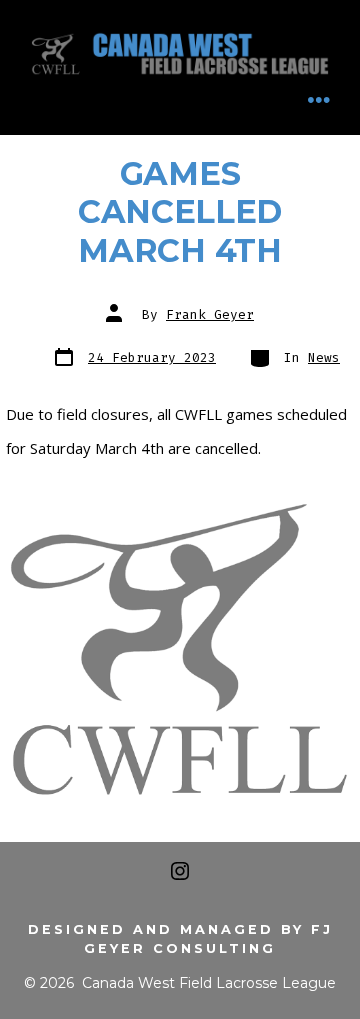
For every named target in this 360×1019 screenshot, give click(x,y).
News (324, 357)
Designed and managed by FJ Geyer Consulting (180, 939)
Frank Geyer (210, 314)
